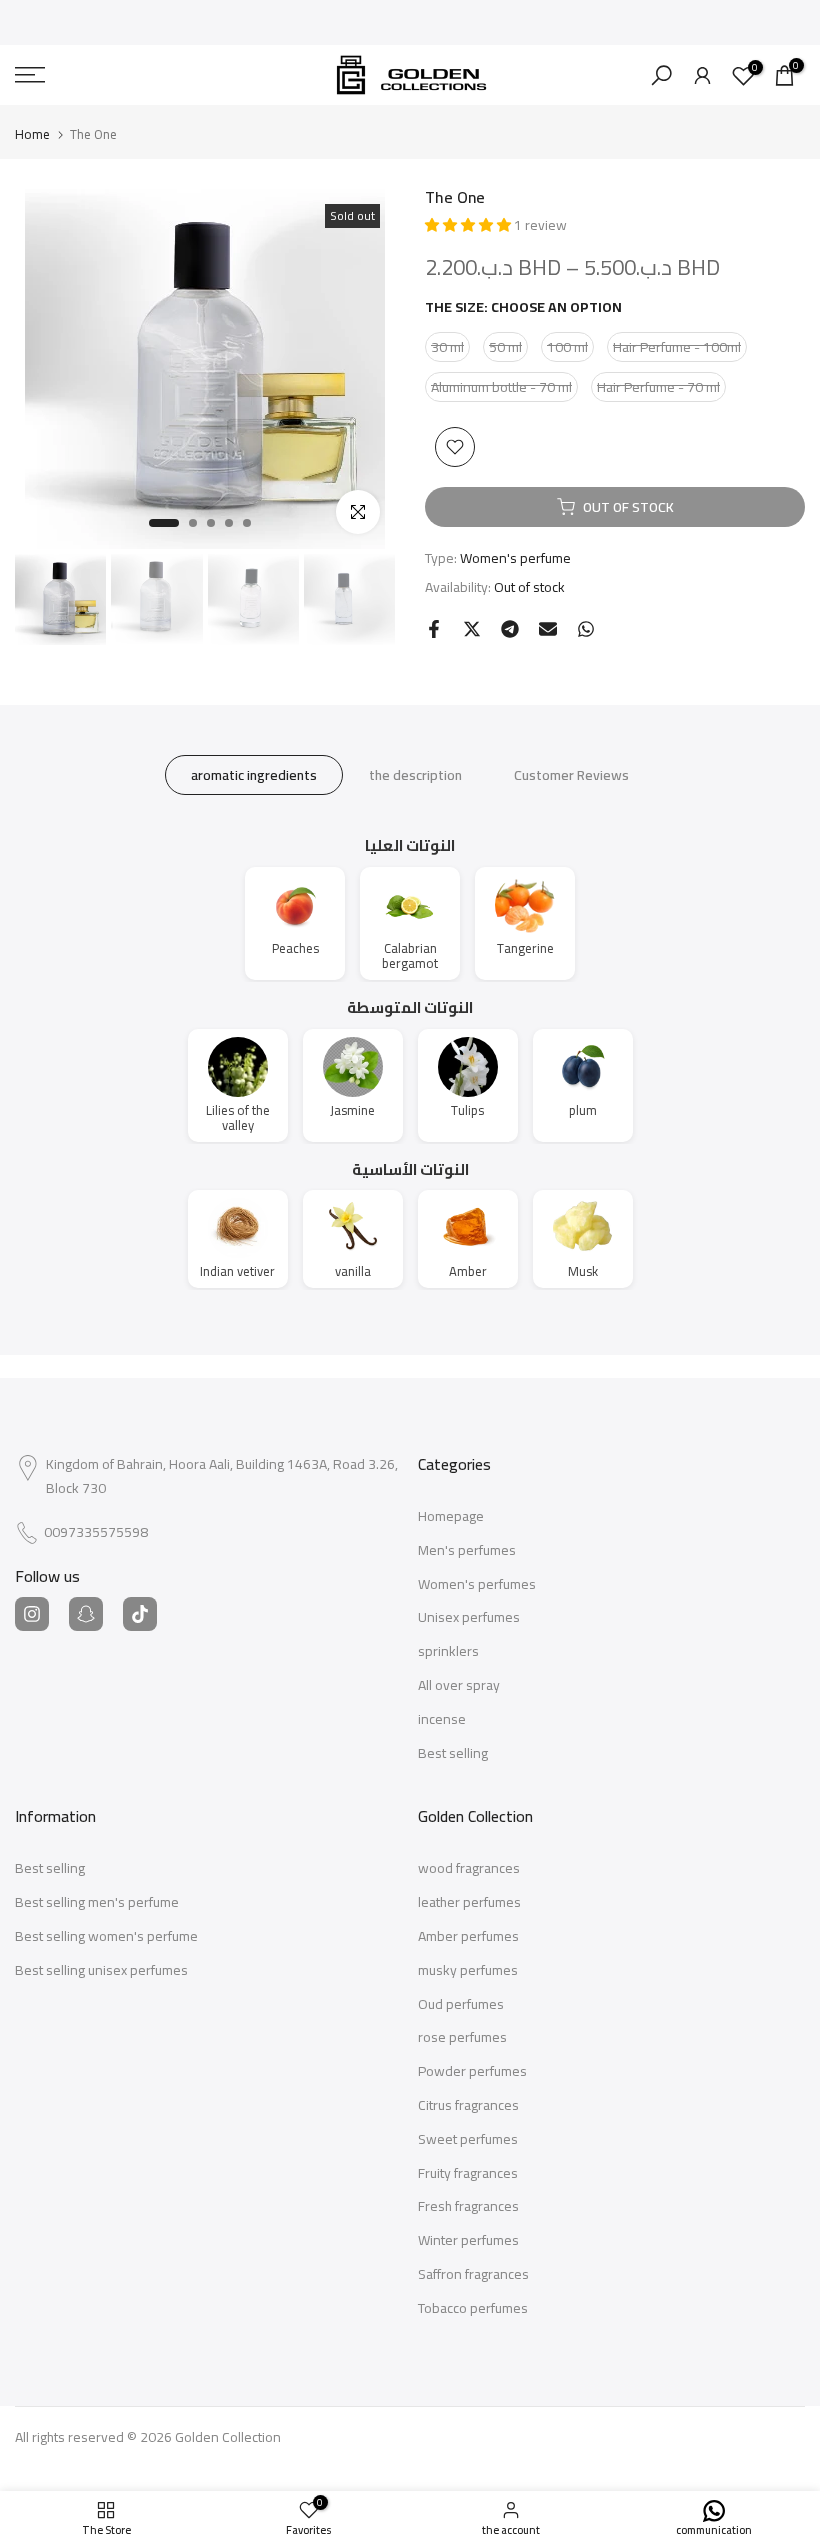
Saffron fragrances (473, 2275)
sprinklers (448, 1652)
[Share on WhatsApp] (586, 629)
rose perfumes (462, 2038)
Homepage (451, 1517)
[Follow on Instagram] (32, 1614)
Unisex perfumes (469, 1618)
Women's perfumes (477, 1585)
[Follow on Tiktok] (140, 1614)
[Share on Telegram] (510, 629)
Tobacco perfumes (473, 2309)
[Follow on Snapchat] (86, 1614)
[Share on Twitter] (472, 629)
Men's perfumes (467, 1551)
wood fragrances (469, 1869)
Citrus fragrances (468, 2106)
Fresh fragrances (468, 2207)
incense (442, 1720)
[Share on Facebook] (434, 629)
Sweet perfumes (468, 2140)
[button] (469, 225)
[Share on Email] (548, 629)
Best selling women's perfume (106, 1937)
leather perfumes (469, 1903)
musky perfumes (468, 1971)
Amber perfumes (468, 1937)
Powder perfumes (472, 2072)
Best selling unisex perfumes (101, 1971)
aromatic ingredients (254, 775)
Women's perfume (515, 558)
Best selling (453, 1754)
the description (415, 775)
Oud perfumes (461, 2005)
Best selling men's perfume (97, 1903)
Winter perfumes (468, 2241)
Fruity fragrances (468, 2174)
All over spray (459, 1686)
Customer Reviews (571, 775)
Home (32, 134)
